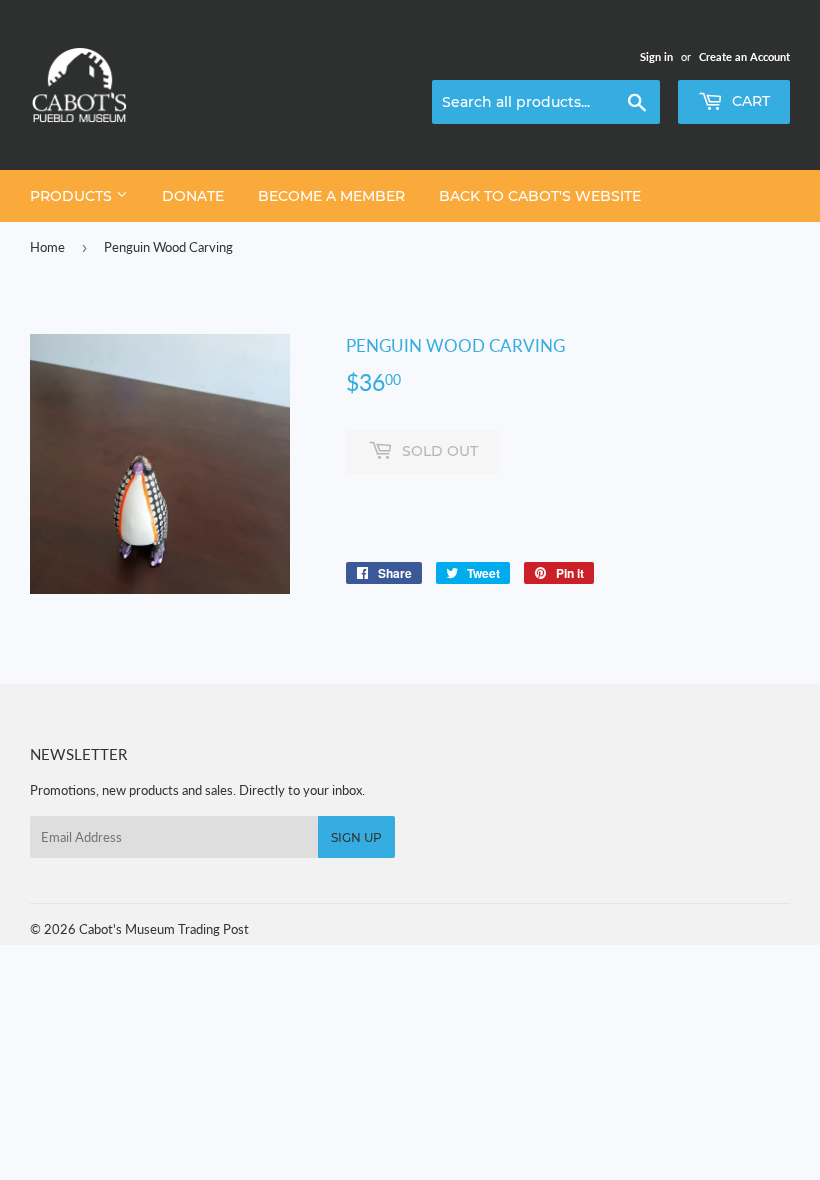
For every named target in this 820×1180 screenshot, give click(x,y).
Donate (193, 196)
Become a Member (331, 196)
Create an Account (744, 56)
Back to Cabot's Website (540, 196)
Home (47, 247)
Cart (749, 101)
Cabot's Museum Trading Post (164, 929)
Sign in (656, 56)
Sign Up (356, 837)
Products (73, 196)
